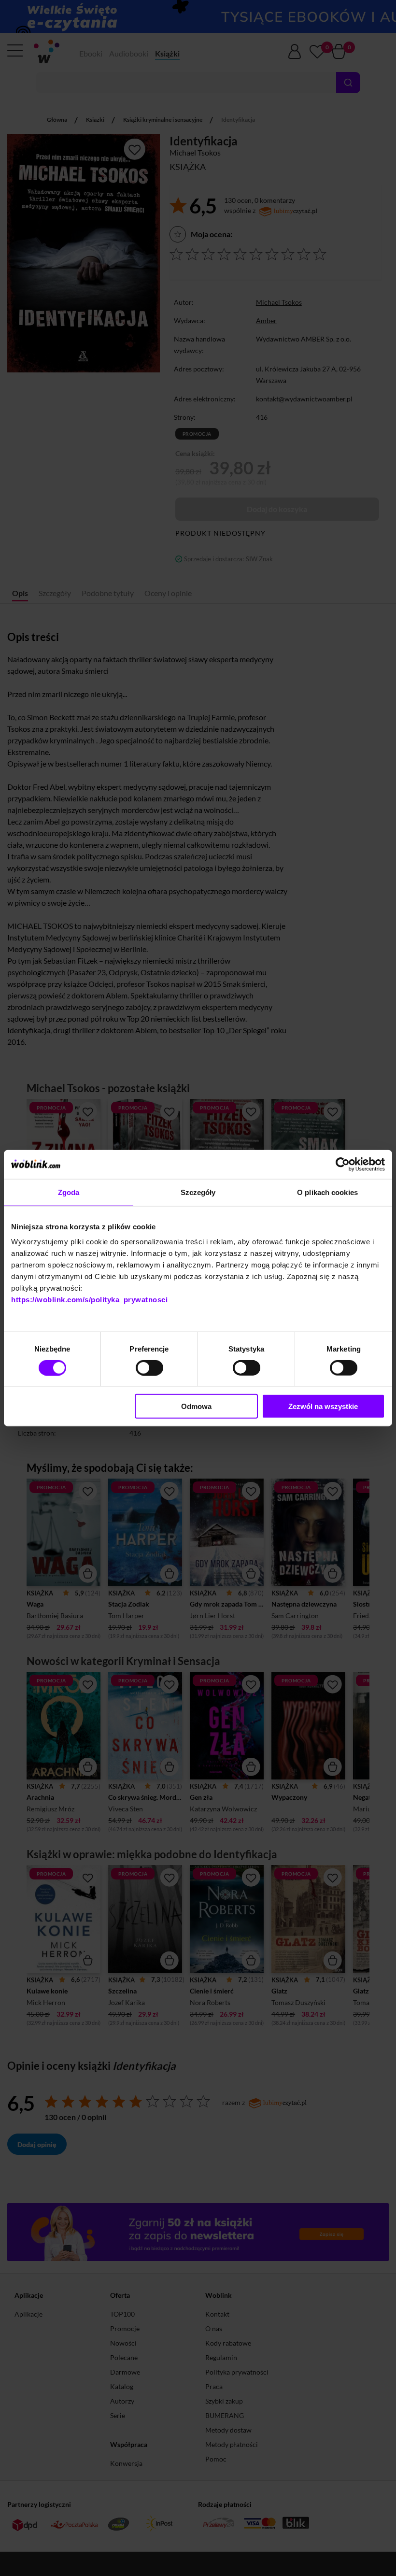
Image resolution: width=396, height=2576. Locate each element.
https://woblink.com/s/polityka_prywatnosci (89, 1300)
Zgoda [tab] (69, 1192)
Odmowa (196, 1406)
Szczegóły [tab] (198, 1192)
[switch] (149, 1367)
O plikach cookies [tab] (327, 1192)
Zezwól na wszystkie (323, 1406)
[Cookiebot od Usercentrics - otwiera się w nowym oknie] (343, 1164)
